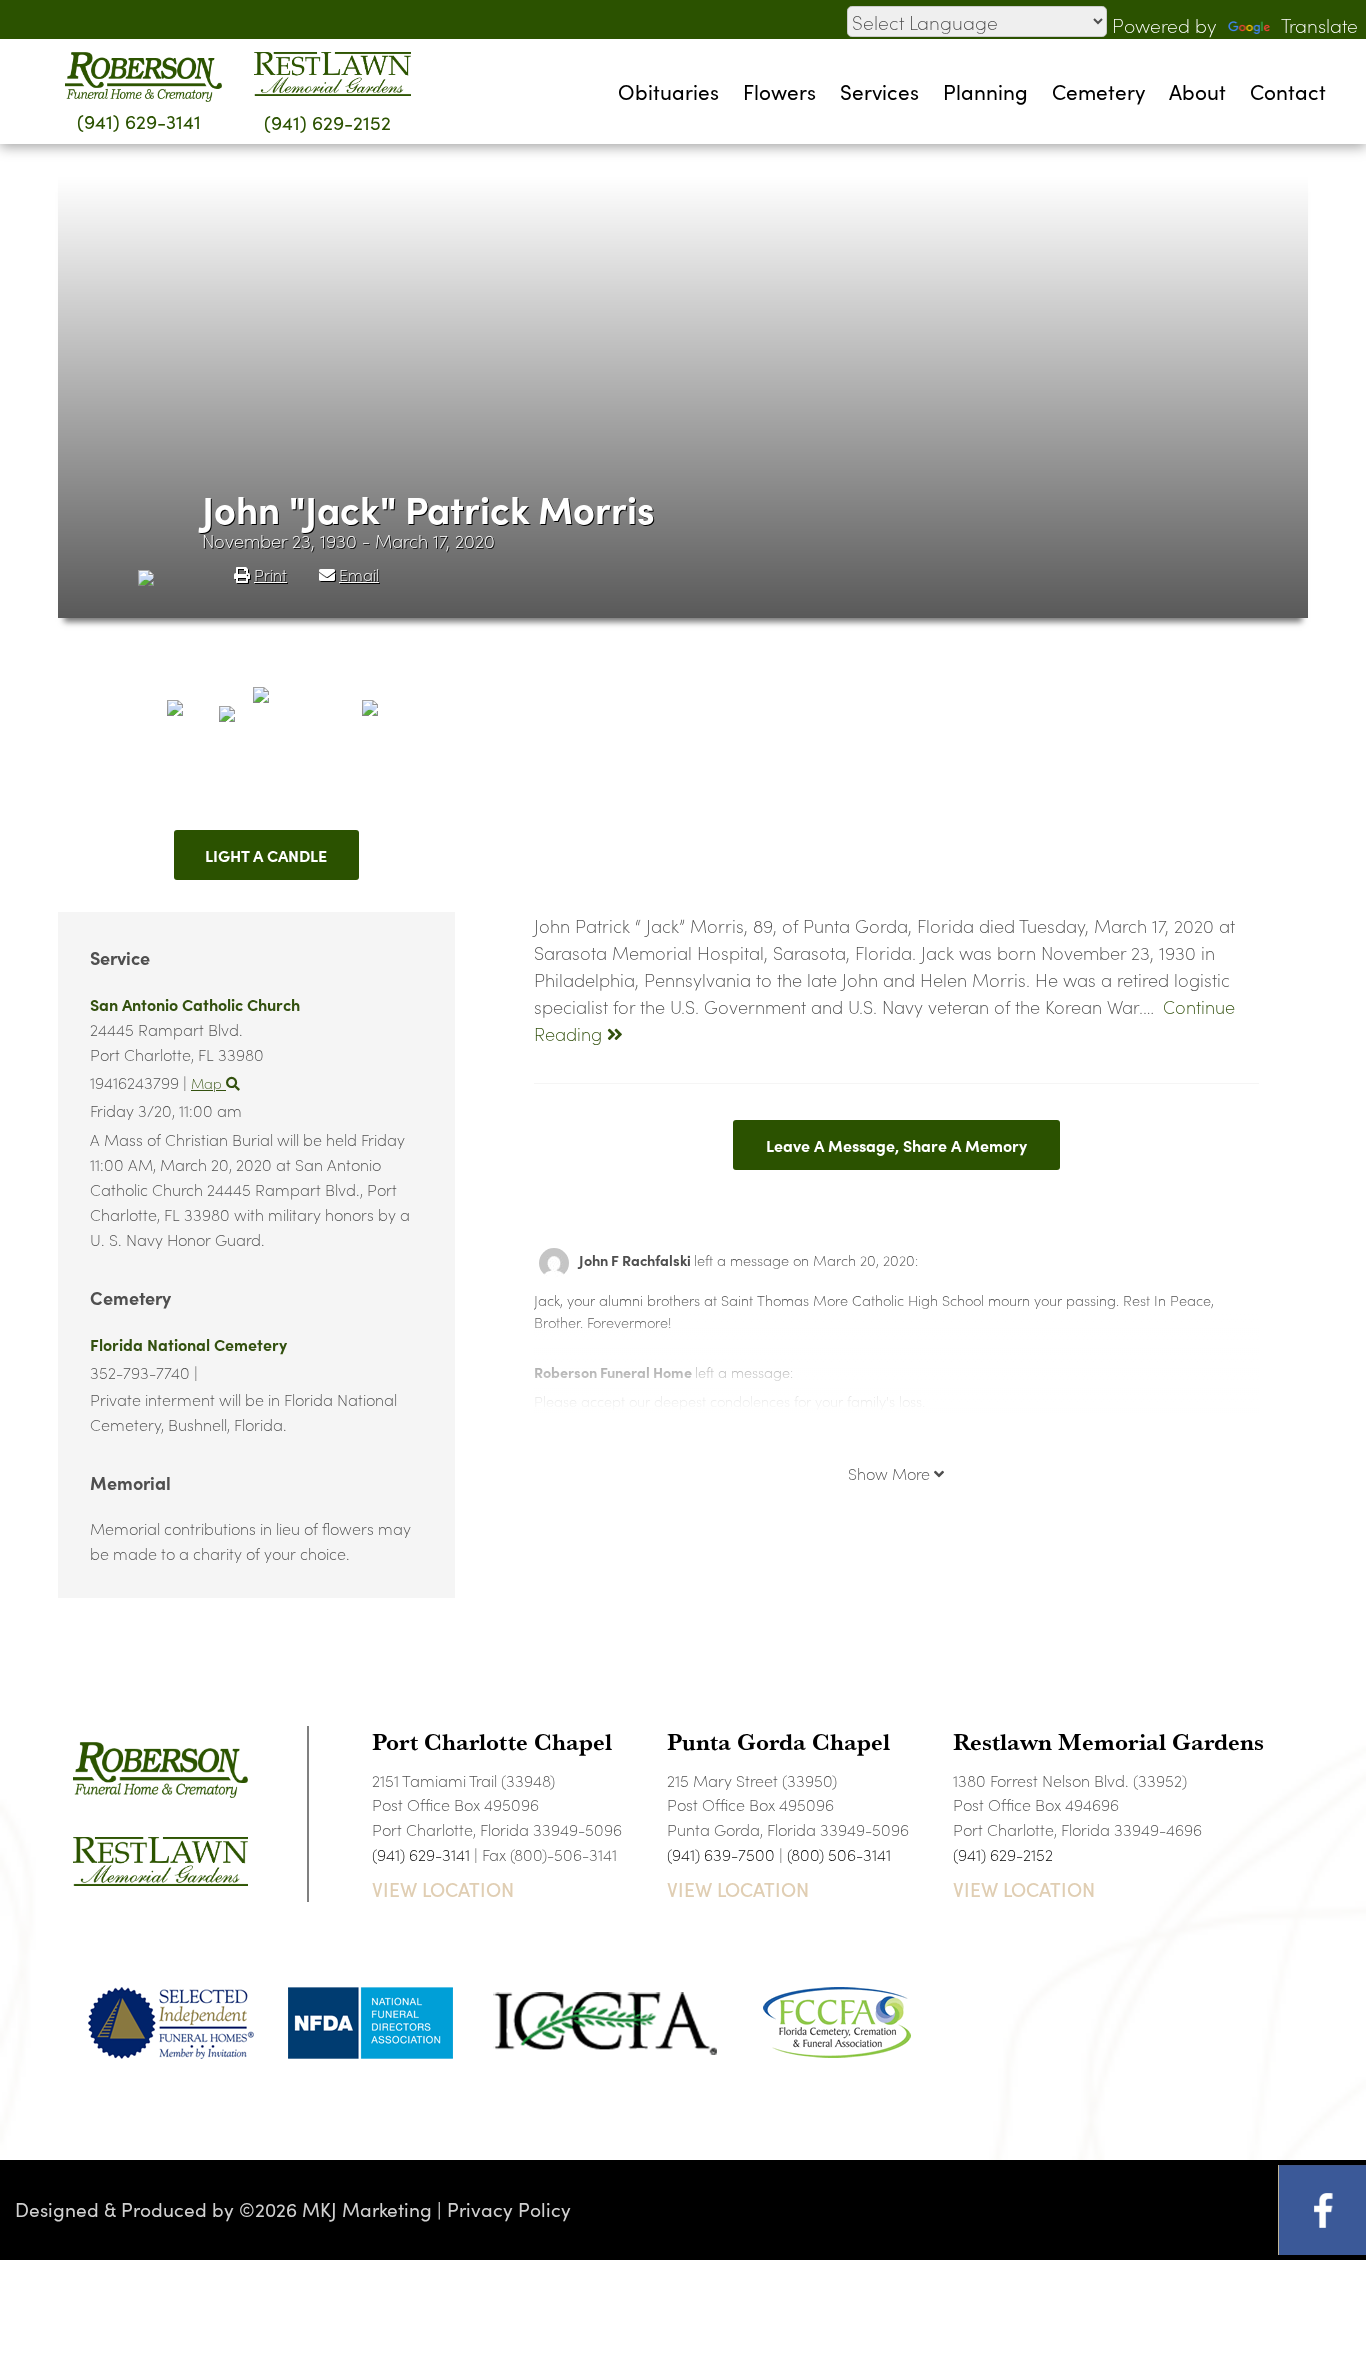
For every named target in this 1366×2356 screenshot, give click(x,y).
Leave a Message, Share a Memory (896, 1145)
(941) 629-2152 (327, 121)
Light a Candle (266, 855)
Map (208, 1083)
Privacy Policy (509, 2208)
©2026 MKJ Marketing (335, 2208)
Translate (1319, 24)
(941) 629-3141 (139, 120)
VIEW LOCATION (443, 1889)
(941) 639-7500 (721, 1854)
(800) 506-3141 (839, 1854)
